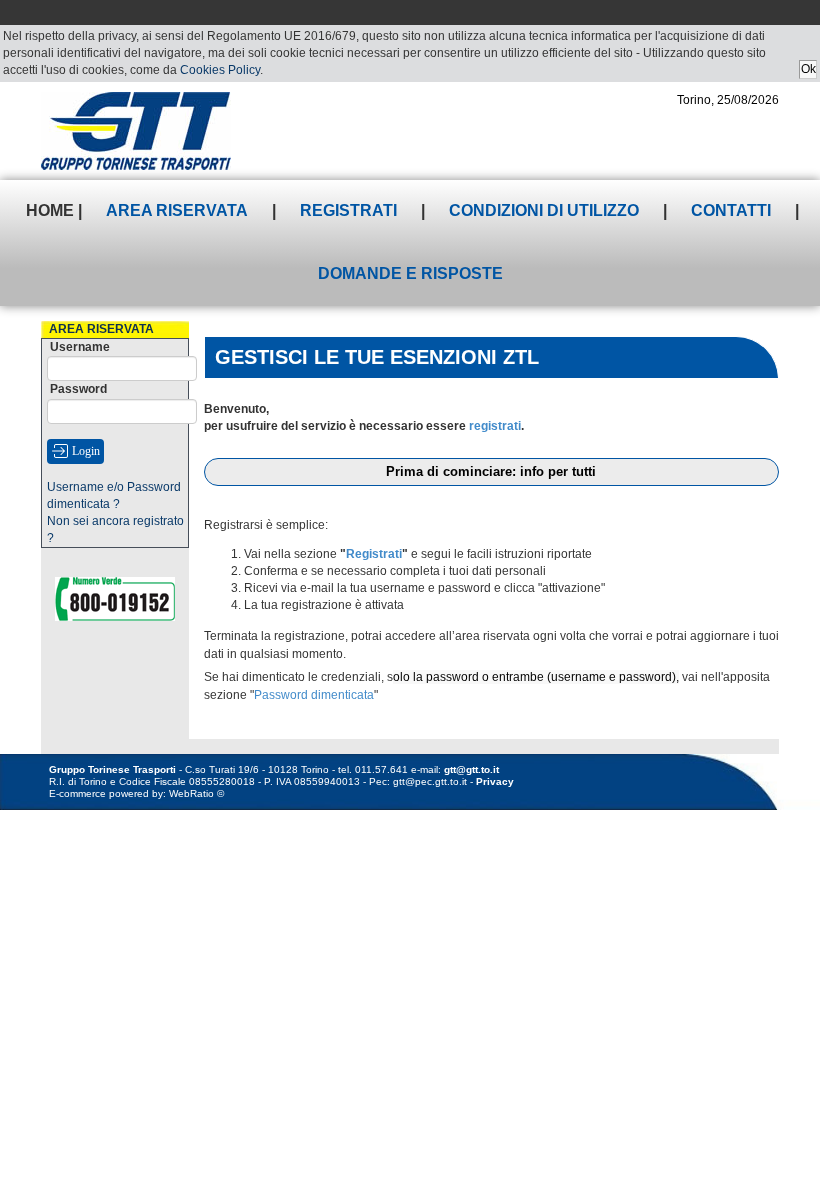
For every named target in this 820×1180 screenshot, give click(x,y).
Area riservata (177, 210)
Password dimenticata (314, 695)
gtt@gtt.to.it (471, 769)
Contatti (731, 210)
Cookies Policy (220, 70)
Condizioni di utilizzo (544, 210)
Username (80, 347)
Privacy (495, 781)
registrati (495, 426)
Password (78, 389)
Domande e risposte (410, 273)
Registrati (348, 210)
